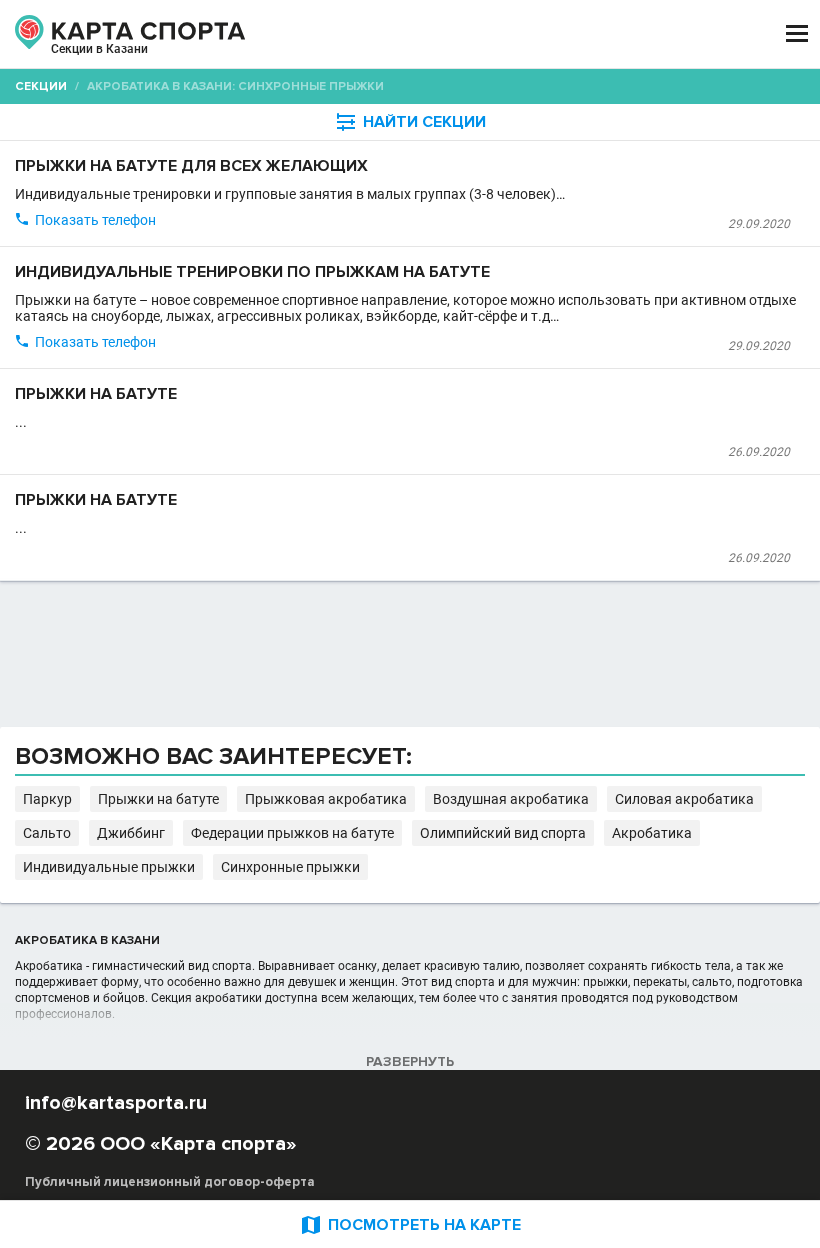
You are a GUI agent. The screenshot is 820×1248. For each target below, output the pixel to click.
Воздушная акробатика (511, 799)
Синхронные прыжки (290, 867)
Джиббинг (131, 833)
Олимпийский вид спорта (503, 833)
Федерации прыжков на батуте (292, 833)
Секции (41, 86)
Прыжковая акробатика (326, 799)
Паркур (47, 799)
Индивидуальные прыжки (109, 867)
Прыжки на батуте (158, 799)
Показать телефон (95, 220)
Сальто (47, 833)
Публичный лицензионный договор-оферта (170, 1182)
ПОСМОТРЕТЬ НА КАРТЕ (410, 1224)
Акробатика (652, 833)
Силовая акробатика (684, 799)
